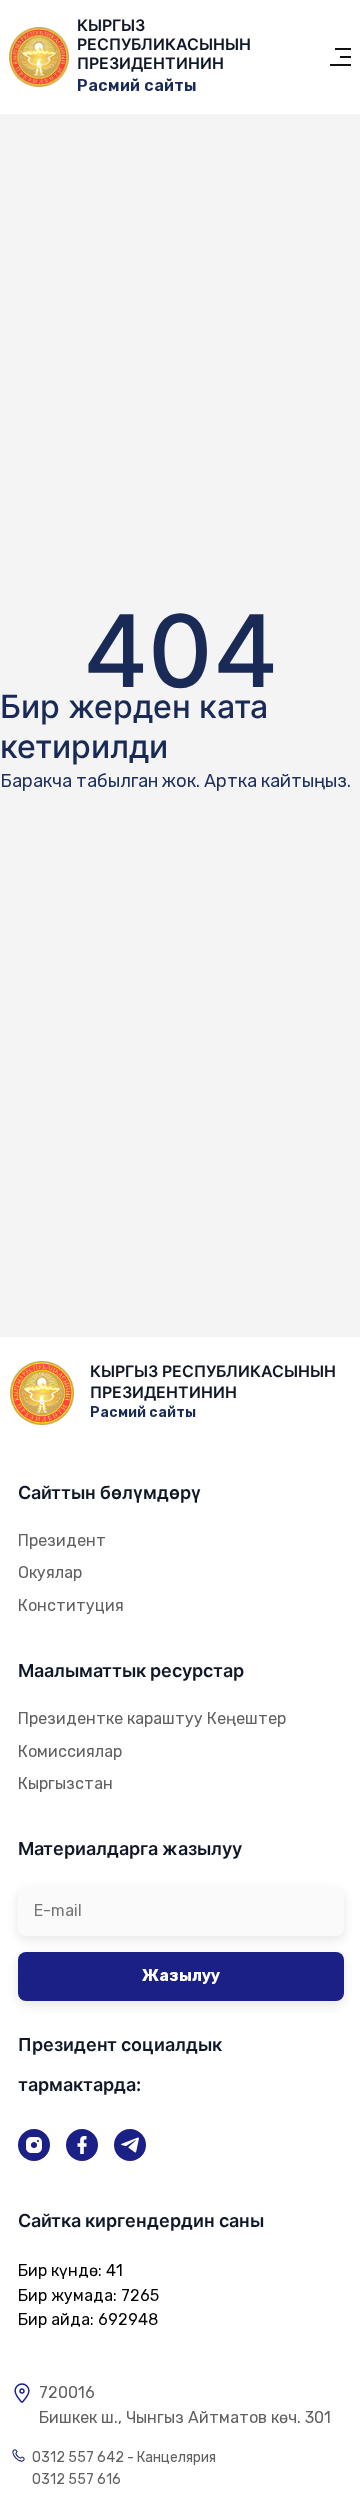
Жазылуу (181, 1975)
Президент (62, 1540)
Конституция (71, 1605)
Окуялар (50, 1572)
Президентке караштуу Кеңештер (152, 1718)
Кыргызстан (65, 1783)
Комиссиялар (70, 1751)
